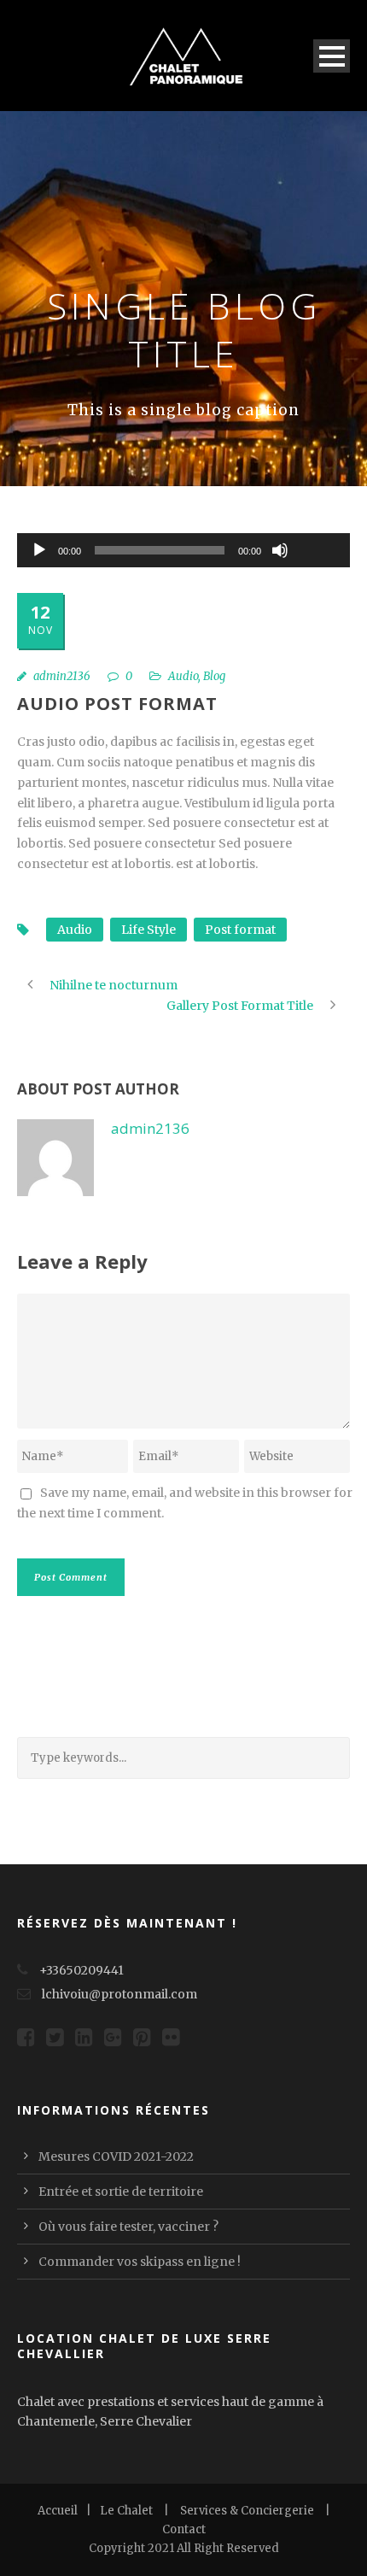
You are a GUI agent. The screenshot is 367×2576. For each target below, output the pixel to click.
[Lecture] (39, 550)
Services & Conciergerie (247, 2511)
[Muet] (280, 550)
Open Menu (332, 56)
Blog (214, 676)
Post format (240, 930)
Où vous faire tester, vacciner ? (128, 2227)
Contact (184, 2529)
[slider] (317, 522)
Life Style (149, 930)
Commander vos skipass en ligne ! (140, 2262)
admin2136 (62, 676)
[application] (183, 550)
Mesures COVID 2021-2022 (116, 2156)
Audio (183, 676)
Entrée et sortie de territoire (121, 2192)
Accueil (58, 2511)
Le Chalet (126, 2511)
